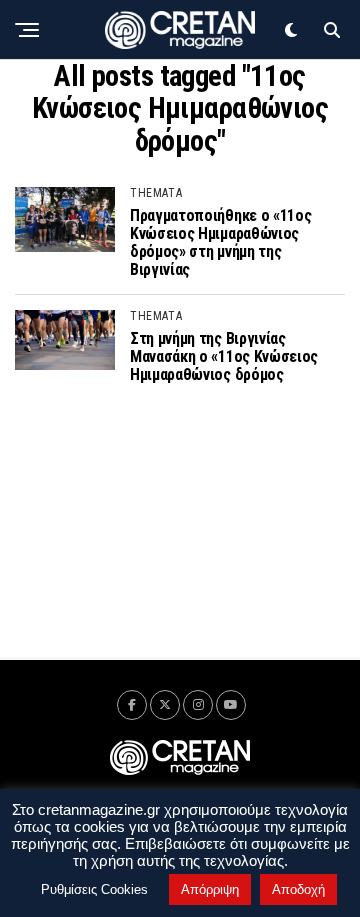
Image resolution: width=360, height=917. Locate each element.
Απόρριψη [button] (210, 889)
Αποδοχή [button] (298, 889)
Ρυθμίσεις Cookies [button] (94, 889)
